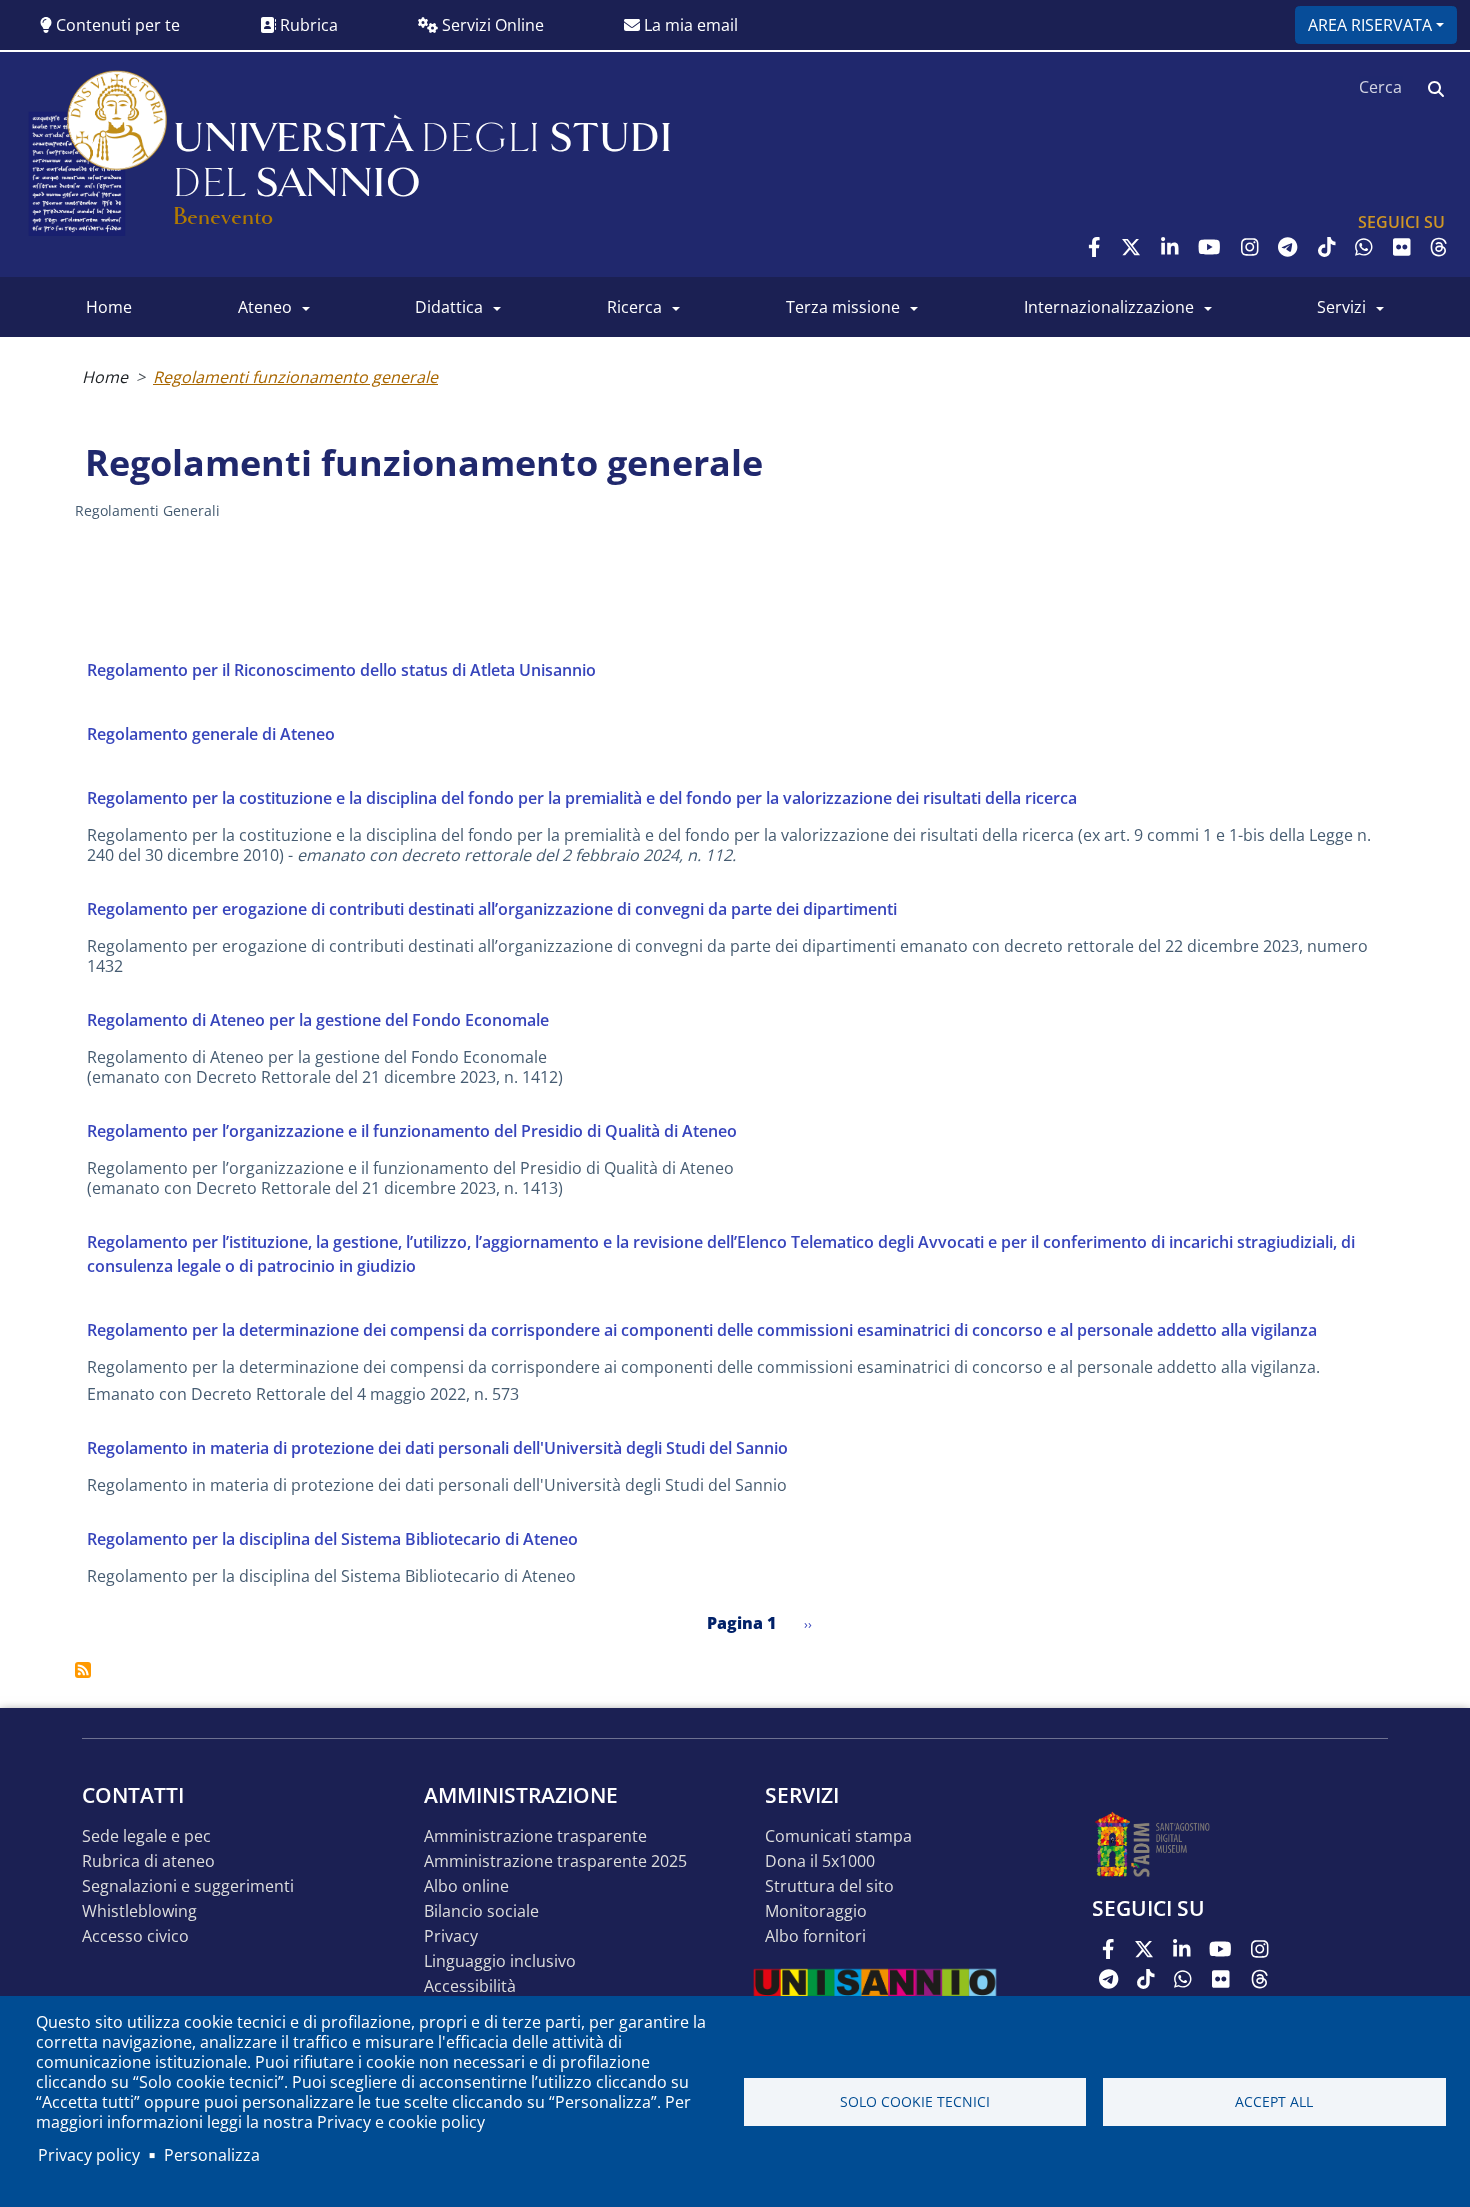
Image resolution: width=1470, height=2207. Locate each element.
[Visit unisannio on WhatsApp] (1364, 247)
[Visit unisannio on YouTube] (1209, 247)
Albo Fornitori (815, 1936)
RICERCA (634, 307)
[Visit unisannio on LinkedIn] (1170, 247)
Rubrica (307, 25)
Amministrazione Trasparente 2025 (555, 1861)
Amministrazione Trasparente (535, 1836)
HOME (109, 307)
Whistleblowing (139, 1911)
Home (105, 377)
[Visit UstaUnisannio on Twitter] (1131, 247)
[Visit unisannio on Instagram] (1250, 247)
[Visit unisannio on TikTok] (1327, 247)
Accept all (1274, 2101)
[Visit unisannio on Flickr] (1402, 247)
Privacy (451, 1936)
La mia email (689, 25)
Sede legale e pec (146, 1836)
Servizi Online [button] (491, 25)
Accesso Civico (135, 1936)
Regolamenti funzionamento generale (295, 377)
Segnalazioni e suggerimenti (188, 1886)
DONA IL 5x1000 (820, 1861)
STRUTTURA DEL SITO (829, 1886)
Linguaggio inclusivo (500, 1961)
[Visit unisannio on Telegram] (1287, 247)
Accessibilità (470, 1986)
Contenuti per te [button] (116, 25)
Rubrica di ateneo (148, 1861)
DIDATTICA (449, 307)
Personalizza (212, 2155)
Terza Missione (843, 307)
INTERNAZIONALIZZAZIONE (1109, 307)
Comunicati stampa (838, 1836)
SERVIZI (1341, 307)
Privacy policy (89, 2155)
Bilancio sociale (481, 1911)
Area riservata (1370, 25)
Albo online (466, 1886)
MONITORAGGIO (816, 1911)
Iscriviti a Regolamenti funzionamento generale (83, 1670)
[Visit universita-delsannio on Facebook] (1094, 247)
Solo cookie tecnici (915, 2101)
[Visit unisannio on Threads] (1439, 247)
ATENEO (265, 307)
